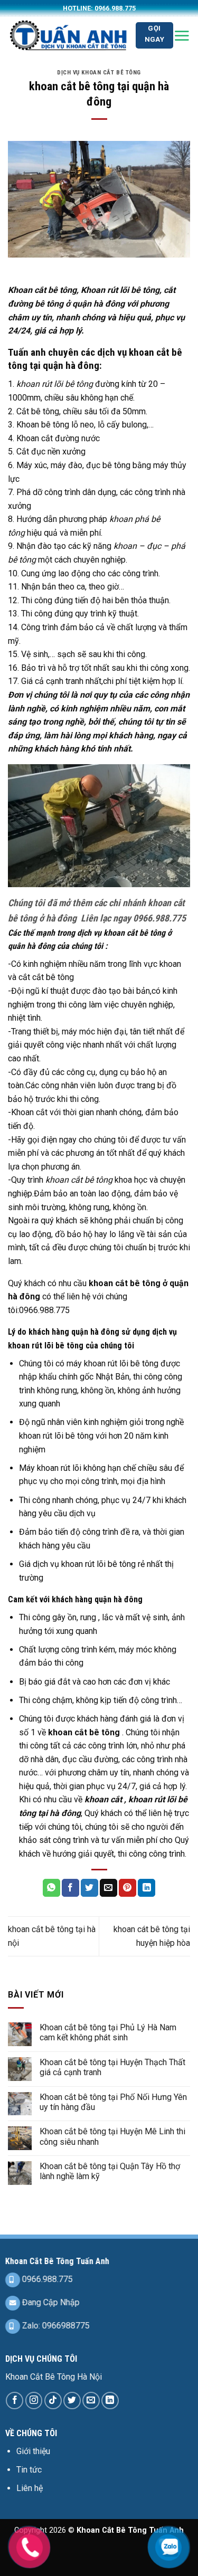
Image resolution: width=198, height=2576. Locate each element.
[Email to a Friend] (109, 1888)
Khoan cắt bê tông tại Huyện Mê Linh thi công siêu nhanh (112, 2136)
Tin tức (29, 2470)
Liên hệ (30, 2488)
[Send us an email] (91, 2401)
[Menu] (182, 35)
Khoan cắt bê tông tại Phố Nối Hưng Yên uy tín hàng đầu (113, 2102)
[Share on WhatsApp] (51, 1888)
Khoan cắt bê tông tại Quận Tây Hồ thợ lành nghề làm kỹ (110, 2171)
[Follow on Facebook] (15, 2401)
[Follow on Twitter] (72, 2401)
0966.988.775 (46, 2279)
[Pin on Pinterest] (128, 1888)
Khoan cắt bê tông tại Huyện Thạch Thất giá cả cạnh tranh (112, 2067)
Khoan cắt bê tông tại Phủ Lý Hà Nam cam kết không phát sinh (108, 2032)
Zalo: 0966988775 (55, 2326)
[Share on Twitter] (89, 1888)
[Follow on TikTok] (53, 2401)
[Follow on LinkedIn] (110, 2401)
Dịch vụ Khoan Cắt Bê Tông (99, 73)
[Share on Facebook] (70, 1888)
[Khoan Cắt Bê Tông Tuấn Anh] (68, 35)
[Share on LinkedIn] (147, 1888)
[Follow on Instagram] (34, 2401)
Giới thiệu (33, 2451)
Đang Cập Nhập (50, 2302)
